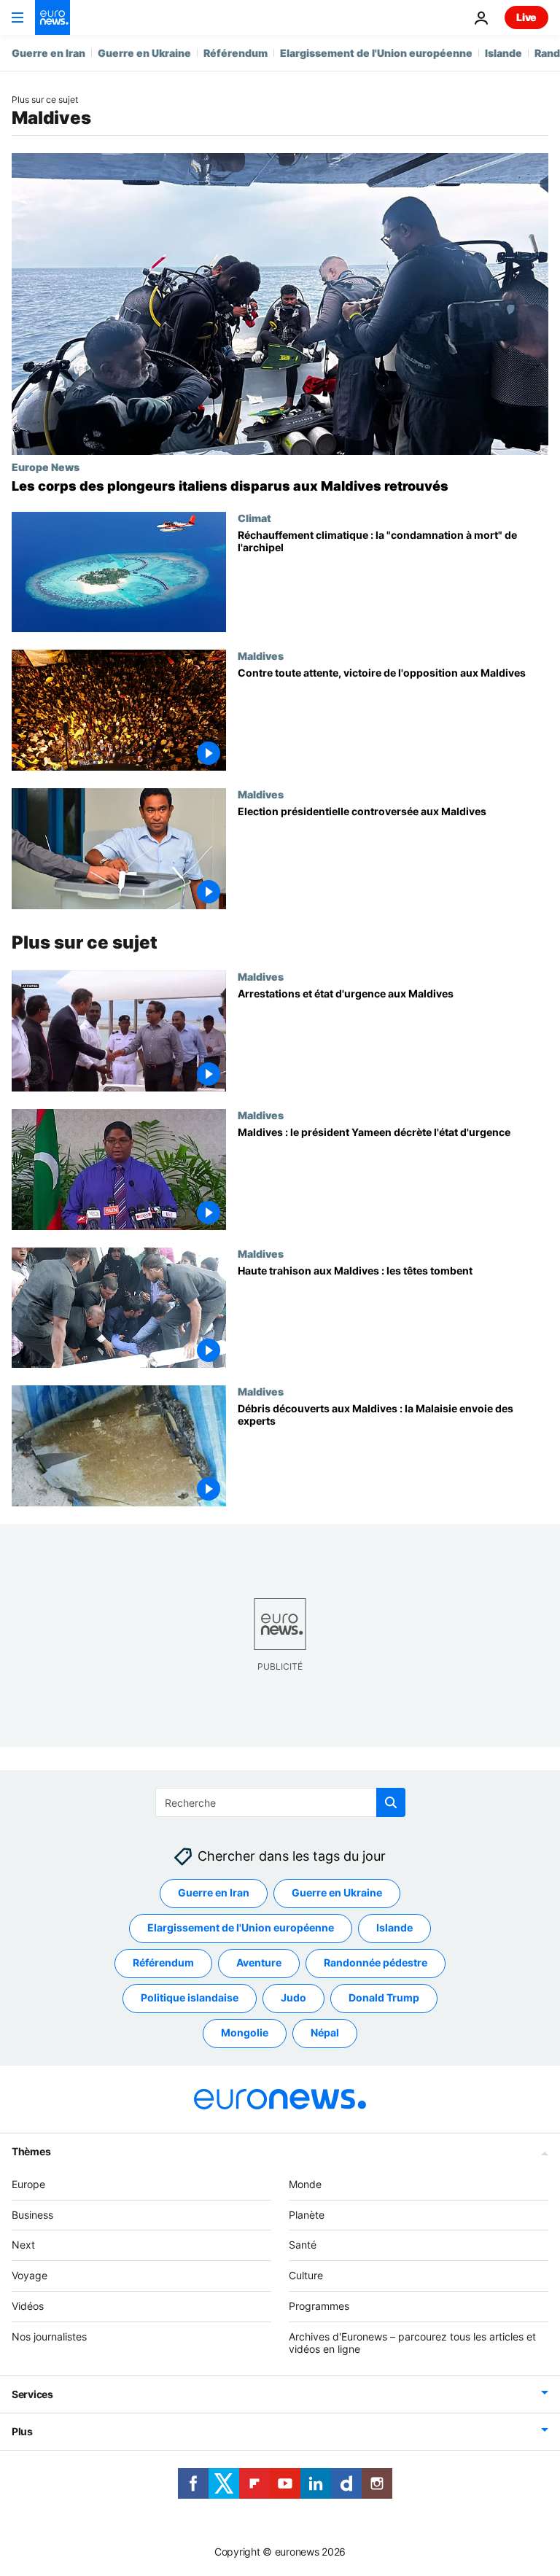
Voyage (30, 2275)
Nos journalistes (49, 2336)
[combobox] (280, 1802)
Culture (306, 2275)
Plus (22, 2431)
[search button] (391, 1802)
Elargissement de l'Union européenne (376, 53)
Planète (307, 2214)
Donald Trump (384, 1997)
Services (32, 2394)
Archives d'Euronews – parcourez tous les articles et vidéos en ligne (412, 2343)
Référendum (236, 53)
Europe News (46, 467)
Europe (28, 2184)
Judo (293, 1997)
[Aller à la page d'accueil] (52, 17)
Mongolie (245, 2032)
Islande (503, 53)
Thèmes (31, 2151)
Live (526, 17)
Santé (303, 2245)
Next (23, 2245)
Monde (305, 2184)
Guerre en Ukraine (144, 53)
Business (32, 2214)
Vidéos (28, 2306)
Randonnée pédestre (376, 1962)
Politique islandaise (190, 1997)
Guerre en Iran (48, 53)
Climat (254, 518)
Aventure (259, 1962)
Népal (325, 2032)
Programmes (319, 2306)
